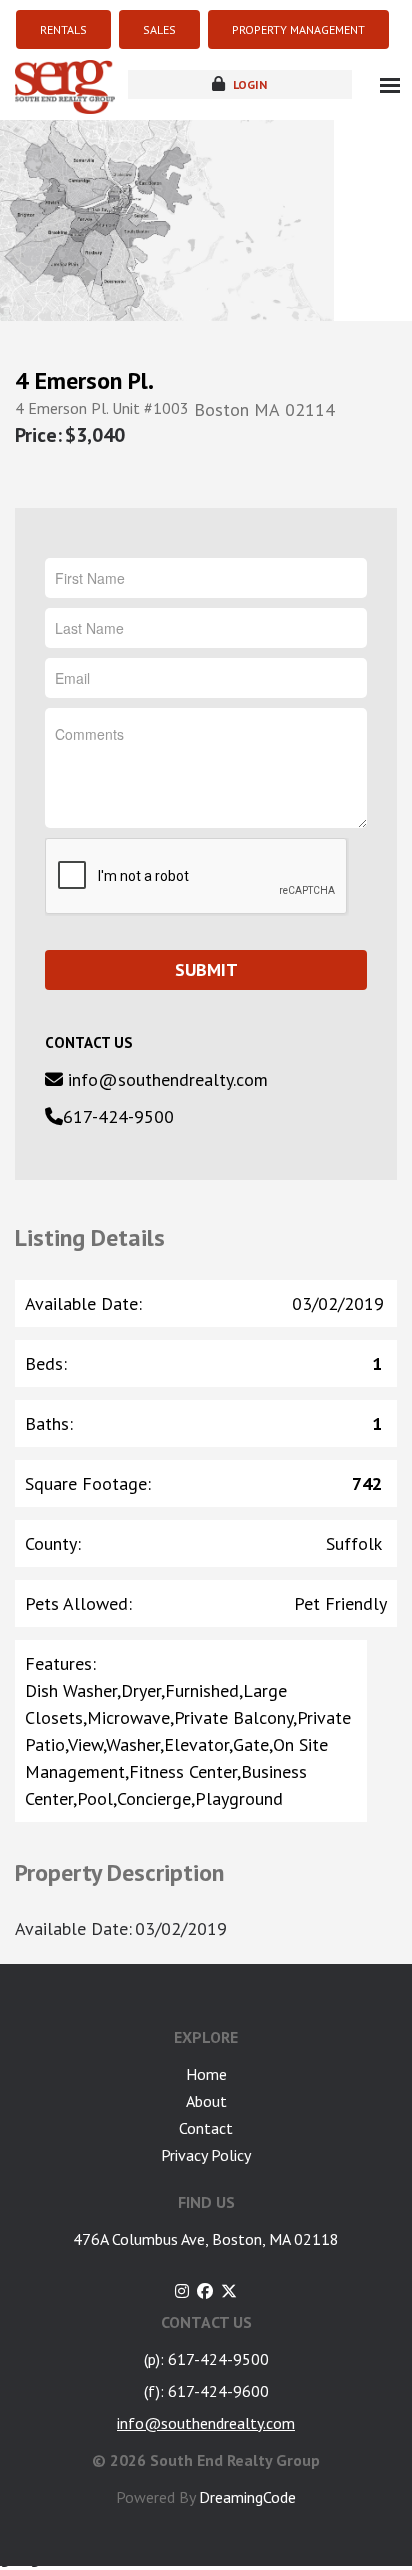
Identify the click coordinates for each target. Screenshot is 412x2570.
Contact (206, 2128)
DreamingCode (247, 2497)
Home (206, 2074)
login (248, 84)
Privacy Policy (206, 2155)
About (206, 2101)
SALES (159, 29)
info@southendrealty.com (165, 1079)
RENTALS (63, 29)
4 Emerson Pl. (84, 381)
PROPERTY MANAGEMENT (298, 29)
